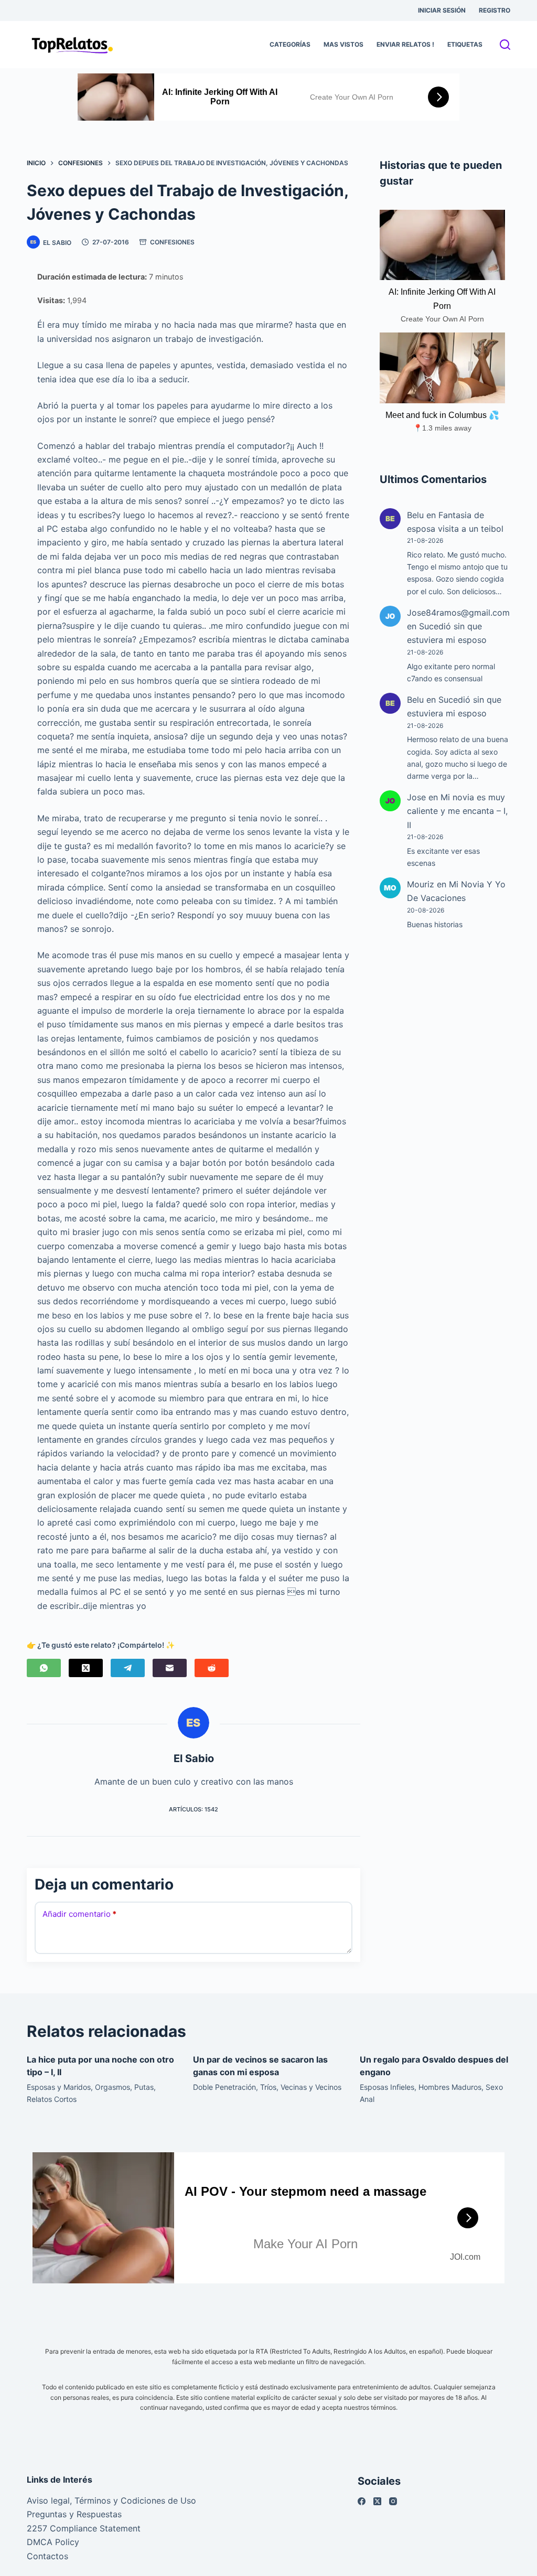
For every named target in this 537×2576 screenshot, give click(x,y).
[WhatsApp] (44, 1668)
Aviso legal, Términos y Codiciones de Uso (111, 2500)
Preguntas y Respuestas (74, 2514)
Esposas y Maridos (59, 2087)
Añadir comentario (79, 1914)
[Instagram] (393, 2501)
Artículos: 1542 (194, 1809)
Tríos (268, 2087)
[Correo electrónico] (170, 1668)
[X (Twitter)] (86, 1668)
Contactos (47, 2556)
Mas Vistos (343, 44)
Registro (495, 10)
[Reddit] (212, 1668)
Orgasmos (112, 2087)
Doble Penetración (224, 2087)
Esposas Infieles (387, 2087)
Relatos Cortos (52, 2099)
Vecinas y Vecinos (311, 2087)
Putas (144, 2087)
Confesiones (172, 242)
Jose (416, 797)
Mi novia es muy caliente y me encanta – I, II (457, 811)
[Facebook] (362, 2501)
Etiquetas (465, 44)
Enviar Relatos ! (405, 44)
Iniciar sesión (442, 10)
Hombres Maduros (450, 2087)
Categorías (290, 44)
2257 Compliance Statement (84, 2528)
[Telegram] (128, 1668)
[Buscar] (505, 45)
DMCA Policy (53, 2542)
